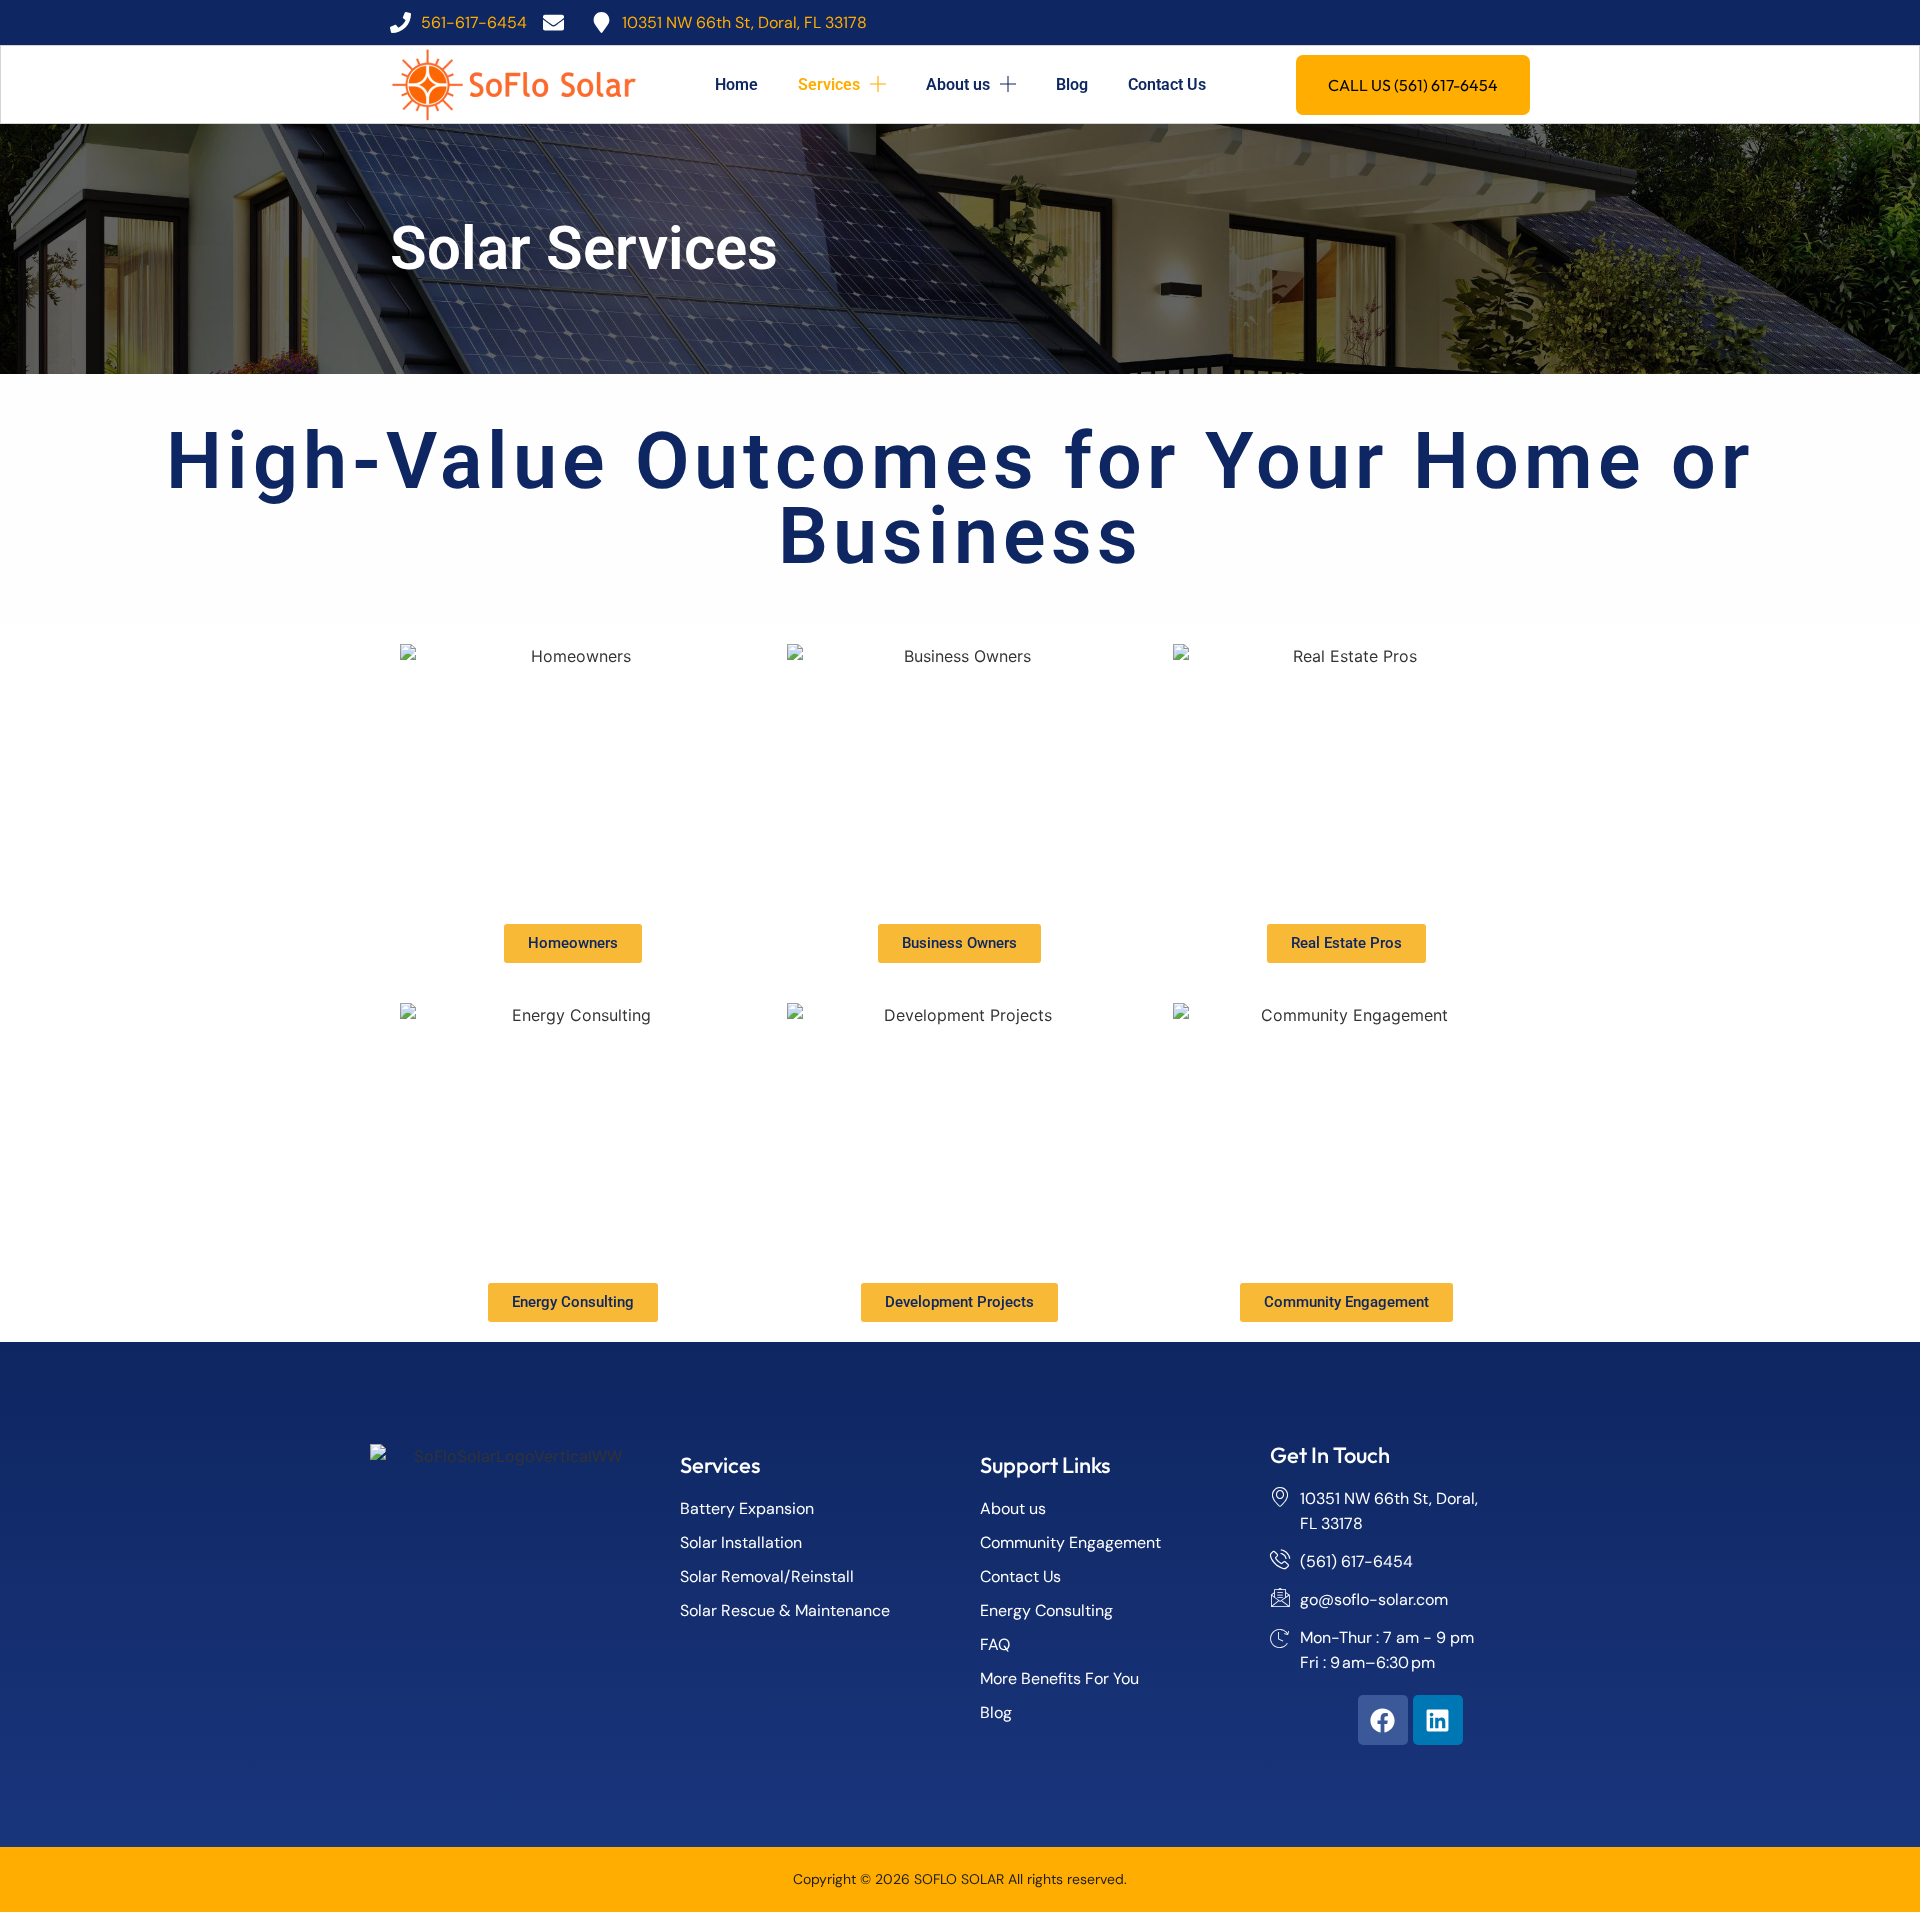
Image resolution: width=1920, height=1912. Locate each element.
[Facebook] (1383, 1720)
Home (736, 84)
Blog (1072, 84)
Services (829, 84)
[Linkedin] (1438, 1720)
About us (958, 84)
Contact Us (1167, 84)
